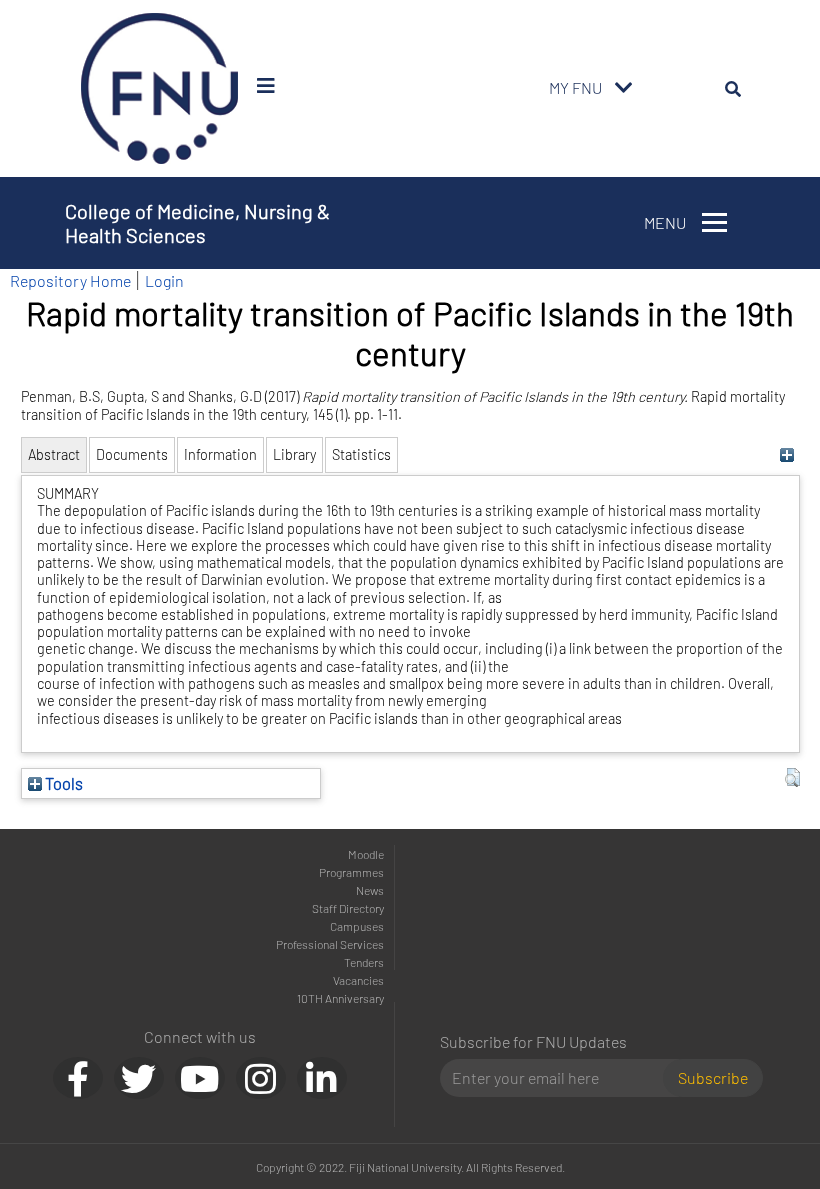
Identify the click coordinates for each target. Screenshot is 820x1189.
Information (220, 454)
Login (164, 280)
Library (294, 454)
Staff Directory (348, 908)
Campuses (357, 926)
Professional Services (330, 944)
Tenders (364, 962)
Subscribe (713, 1077)
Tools (62, 783)
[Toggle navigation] (624, 88)
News (370, 890)
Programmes (351, 872)
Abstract (54, 454)
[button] (792, 778)
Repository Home (70, 280)
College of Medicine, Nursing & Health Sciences (197, 223)
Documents (132, 454)
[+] (787, 454)
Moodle (366, 854)
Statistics (361, 454)
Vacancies (358, 980)
